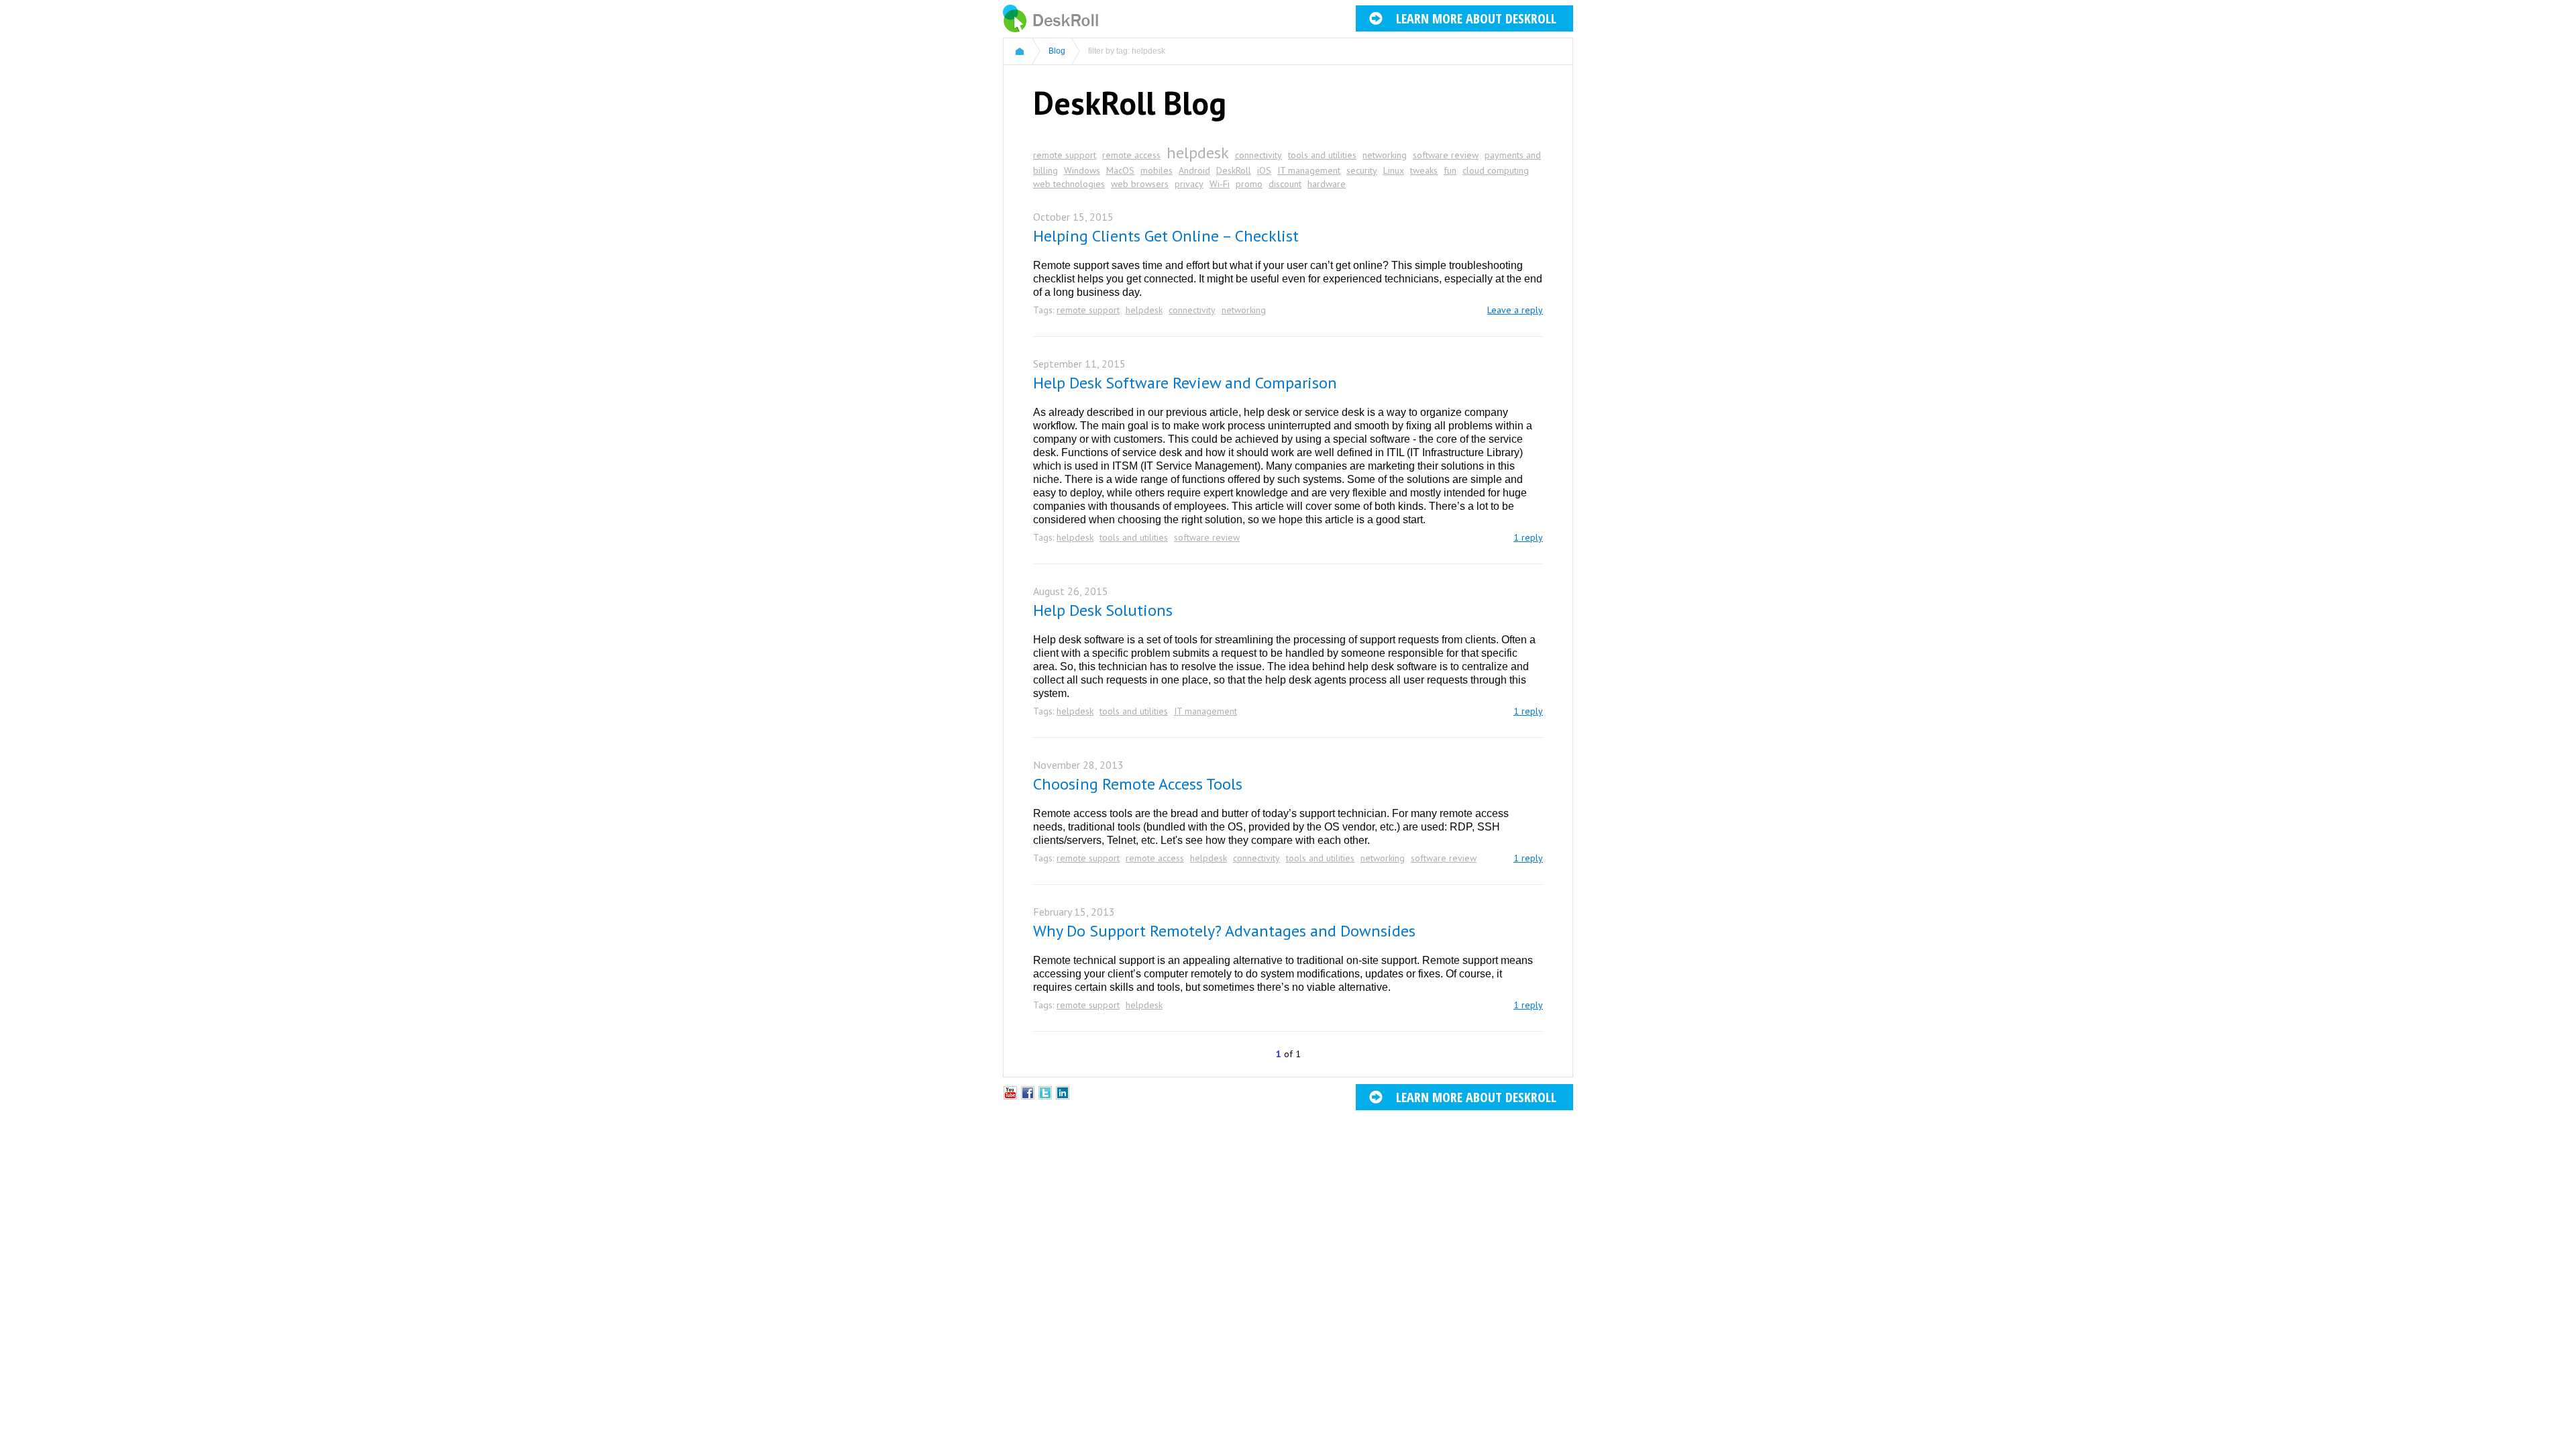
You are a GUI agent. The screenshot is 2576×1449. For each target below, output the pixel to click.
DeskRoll (1234, 170)
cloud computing (1496, 170)
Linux (1394, 170)
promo (1249, 184)
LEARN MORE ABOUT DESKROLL (1476, 18)
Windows (1082, 170)
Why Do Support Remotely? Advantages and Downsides (1224, 931)
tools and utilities (1322, 155)
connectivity (1258, 155)
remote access (1131, 155)
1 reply (1528, 537)
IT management (1309, 170)
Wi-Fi (1220, 184)
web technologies (1069, 184)
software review (1446, 155)
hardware (1327, 184)
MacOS (1120, 170)
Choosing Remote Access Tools (1138, 784)
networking (1385, 155)
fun (1450, 170)
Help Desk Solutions (1103, 610)
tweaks (1424, 170)
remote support (1065, 155)
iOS (1264, 170)
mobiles (1157, 170)
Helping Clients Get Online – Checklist (1166, 236)
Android (1194, 170)
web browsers (1140, 184)
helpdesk (1198, 153)
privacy (1189, 184)
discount (1285, 184)
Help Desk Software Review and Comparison (1185, 383)
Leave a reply (1515, 310)
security (1362, 170)
